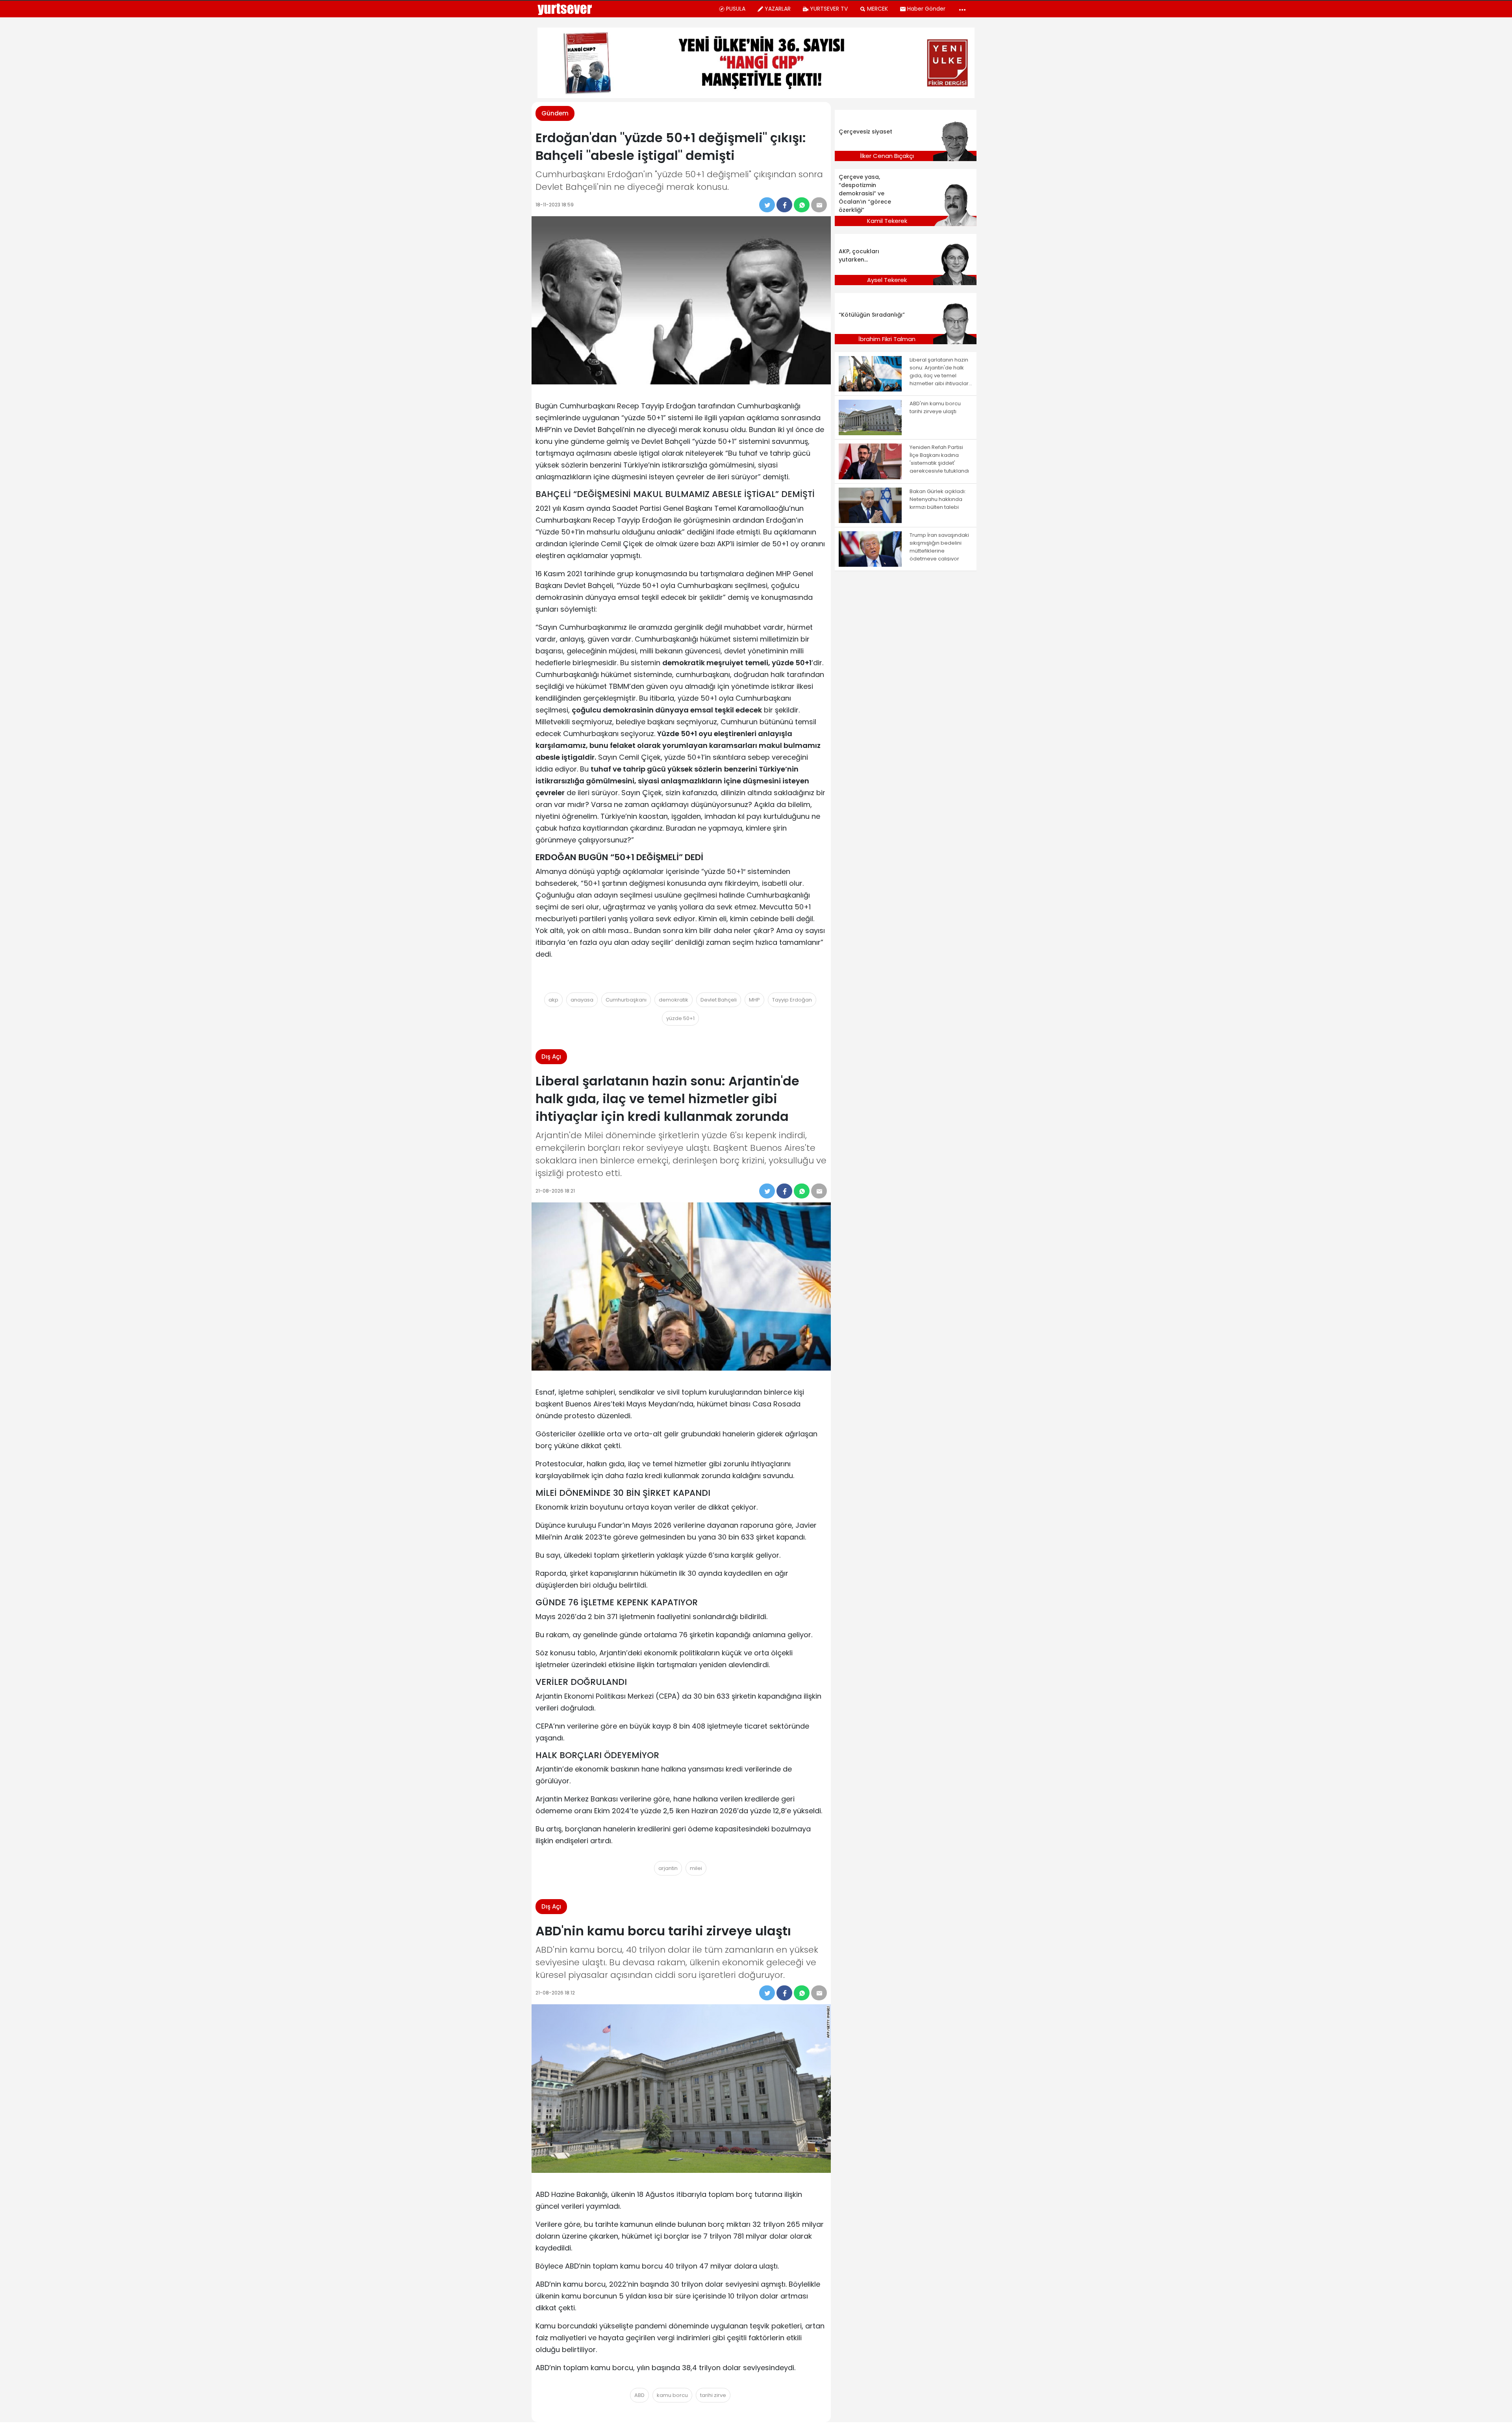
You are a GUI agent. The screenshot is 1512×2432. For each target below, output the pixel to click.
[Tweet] (767, 205)
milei (696, 1868)
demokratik (674, 1000)
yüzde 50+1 (680, 1018)
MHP (754, 1000)
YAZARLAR (778, 9)
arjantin (668, 1868)
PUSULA (736, 9)
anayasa (582, 1000)
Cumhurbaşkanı (626, 1000)
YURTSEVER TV (829, 9)
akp (553, 1000)
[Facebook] (784, 205)
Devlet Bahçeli (719, 1000)
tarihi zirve (713, 2395)
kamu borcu (672, 2395)
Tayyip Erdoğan (792, 1000)
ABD (639, 2395)
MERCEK (877, 9)
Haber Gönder (926, 9)
